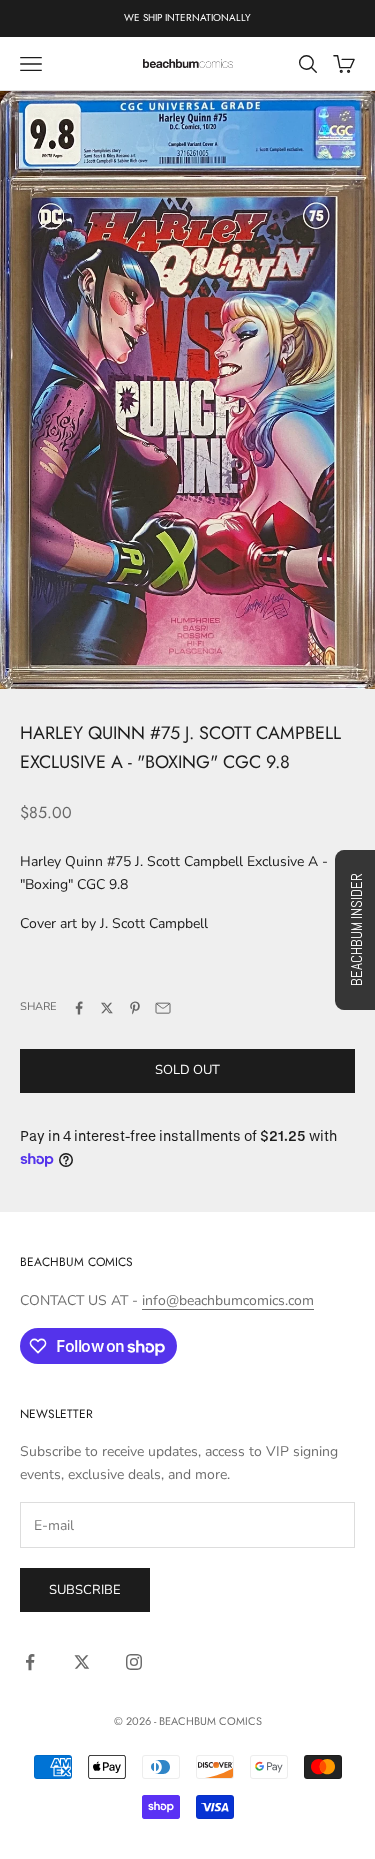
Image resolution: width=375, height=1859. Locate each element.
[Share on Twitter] (107, 1008)
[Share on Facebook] (79, 1008)
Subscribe (85, 1590)
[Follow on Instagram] (134, 1662)
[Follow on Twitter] (82, 1662)
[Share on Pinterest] (135, 1008)
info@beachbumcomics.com (228, 1300)
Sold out (187, 1070)
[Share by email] (163, 1008)
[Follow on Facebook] (30, 1662)
